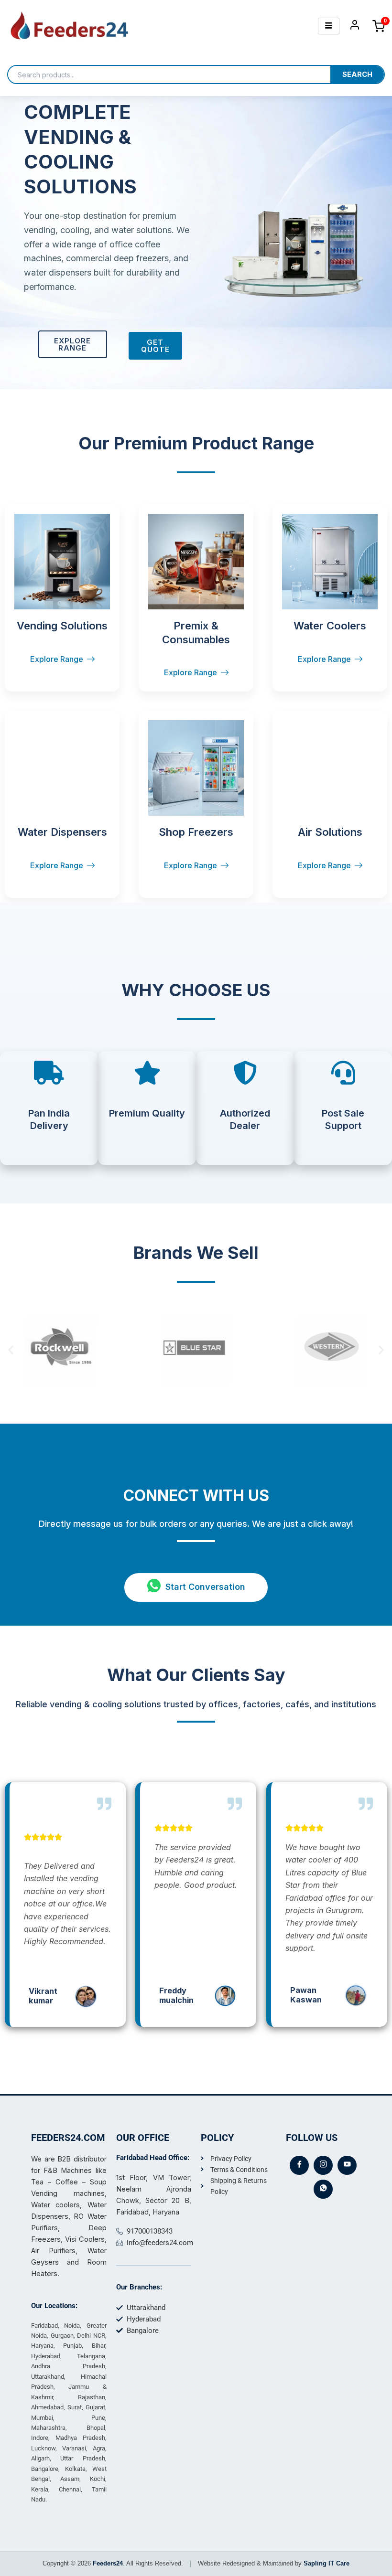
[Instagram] (323, 2165)
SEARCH (357, 75)
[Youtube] (347, 2165)
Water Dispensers (62, 832)
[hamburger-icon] (329, 26)
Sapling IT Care (327, 2563)
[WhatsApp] (323, 2189)
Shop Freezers (196, 832)
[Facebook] (299, 2165)
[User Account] (355, 27)
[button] (11, 1349)
